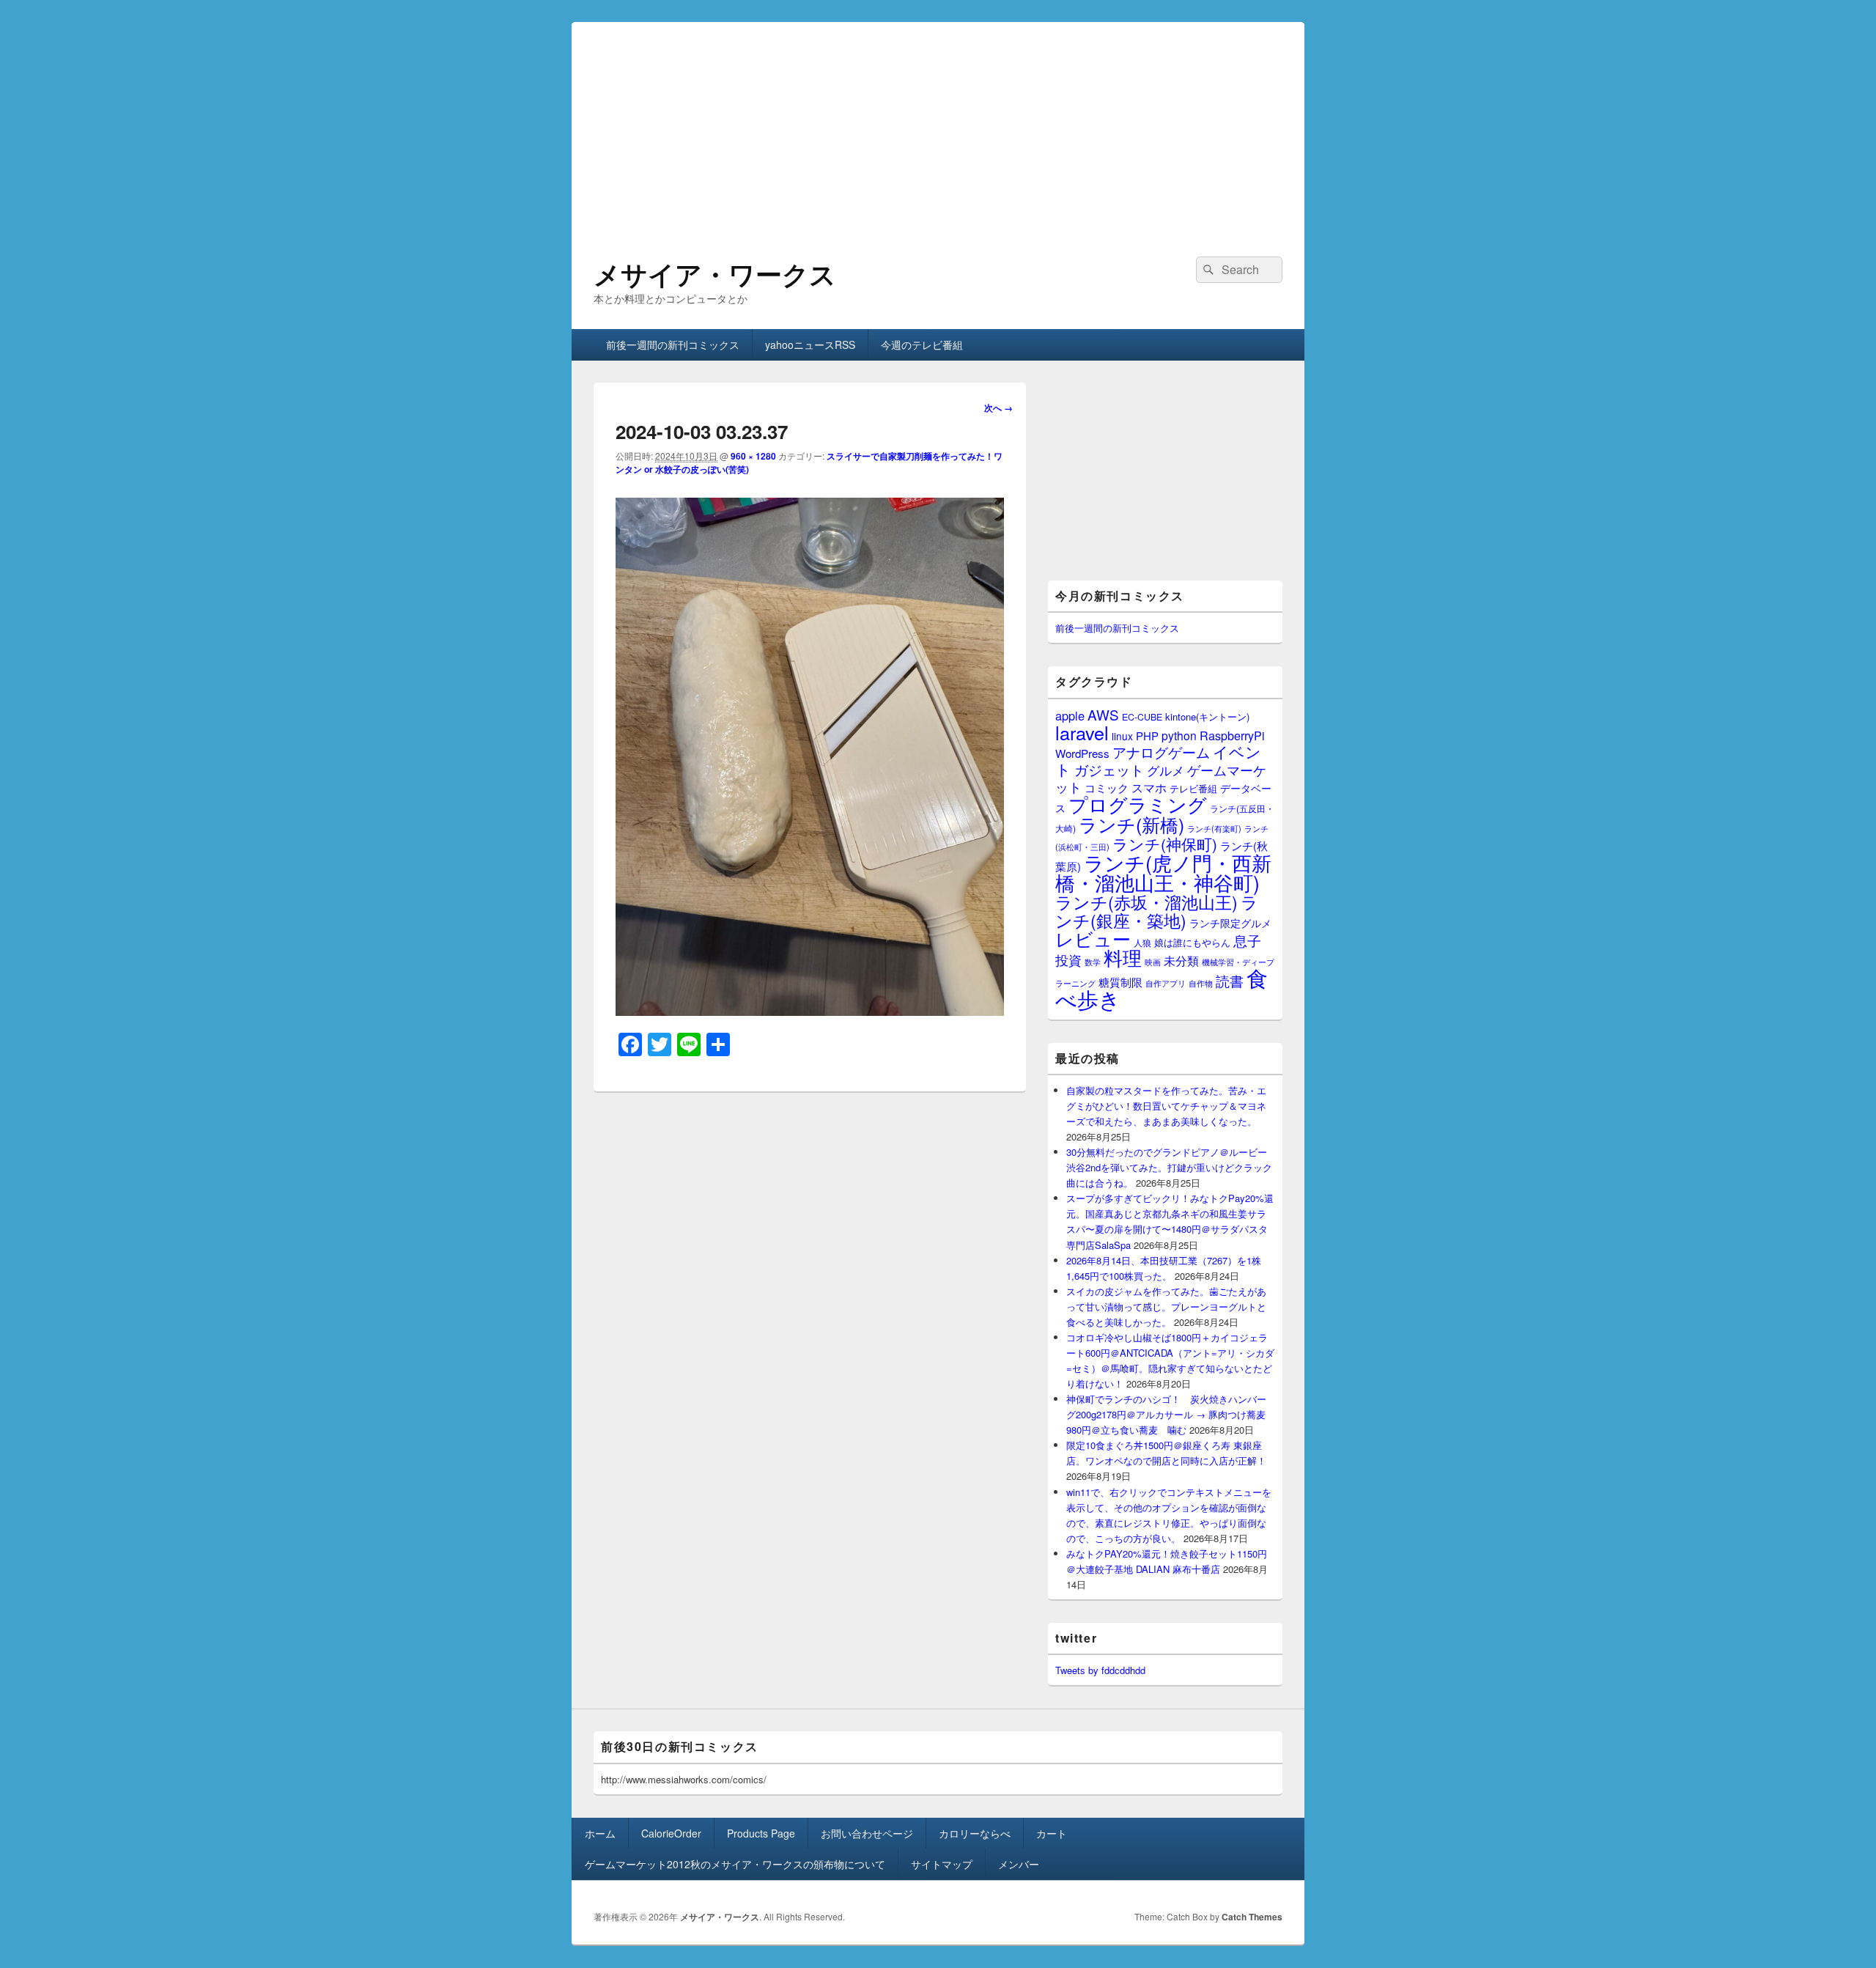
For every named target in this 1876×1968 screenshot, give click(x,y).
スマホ (1149, 787)
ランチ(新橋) (1131, 824)
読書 (1230, 980)
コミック (1107, 788)
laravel (1082, 732)
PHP (1147, 736)
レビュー (1093, 939)
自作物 (1201, 983)
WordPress (1082, 753)
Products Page (761, 1833)
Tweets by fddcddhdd (1100, 1670)
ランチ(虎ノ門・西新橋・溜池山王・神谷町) (1163, 872)
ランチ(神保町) (1165, 844)
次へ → (998, 408)
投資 (1068, 960)
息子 (1247, 940)
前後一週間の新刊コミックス (673, 344)
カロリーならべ (975, 1833)
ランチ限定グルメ (1230, 923)
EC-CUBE (1142, 717)
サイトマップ (942, 1864)
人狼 (1142, 942)
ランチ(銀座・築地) (1157, 911)
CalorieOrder (671, 1833)
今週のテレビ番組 (922, 344)
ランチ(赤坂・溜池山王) (1146, 902)
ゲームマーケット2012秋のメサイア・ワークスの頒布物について (735, 1864)
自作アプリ (1166, 983)
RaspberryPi (1232, 735)
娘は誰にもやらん (1192, 942)
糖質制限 (1120, 982)
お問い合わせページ (867, 1833)
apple (1070, 715)
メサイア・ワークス (715, 273)
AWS (1103, 714)
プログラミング (1138, 804)
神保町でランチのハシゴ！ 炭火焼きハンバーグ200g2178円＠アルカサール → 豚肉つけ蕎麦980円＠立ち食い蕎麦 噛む (1166, 1414)
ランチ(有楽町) (1214, 828)
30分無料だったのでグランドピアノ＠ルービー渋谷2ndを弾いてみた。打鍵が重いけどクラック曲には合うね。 (1169, 1167)
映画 (1153, 962)
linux (1122, 736)
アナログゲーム (1161, 752)
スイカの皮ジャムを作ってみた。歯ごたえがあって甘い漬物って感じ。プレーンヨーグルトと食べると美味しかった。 (1166, 1307)
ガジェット (1109, 769)
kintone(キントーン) (1207, 716)
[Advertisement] (938, 125)
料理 (1123, 957)
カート (1052, 1833)
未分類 (1181, 960)
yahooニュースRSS (810, 344)
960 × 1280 (753, 456)
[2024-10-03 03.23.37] (810, 1011)
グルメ (1166, 770)
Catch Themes (1252, 1917)
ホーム (600, 1833)
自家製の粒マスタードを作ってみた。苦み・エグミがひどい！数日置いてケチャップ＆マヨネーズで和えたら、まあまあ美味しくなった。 (1166, 1106)
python (1179, 735)
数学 (1093, 962)
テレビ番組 (1193, 788)
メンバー (1019, 1864)
